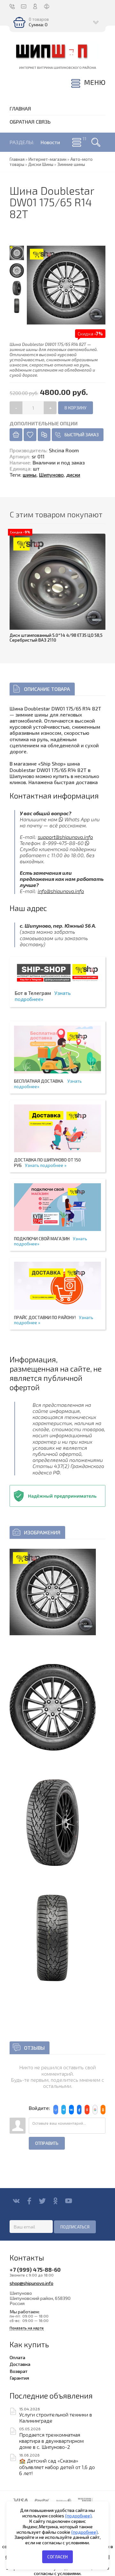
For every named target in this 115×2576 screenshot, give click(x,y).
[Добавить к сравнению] (44, 435)
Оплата (17, 2357)
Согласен (57, 2557)
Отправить (47, 2143)
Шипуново (51, 475)
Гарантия (19, 2378)
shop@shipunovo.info (31, 2283)
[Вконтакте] (16, 2201)
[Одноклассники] (55, 2201)
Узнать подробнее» (43, 996)
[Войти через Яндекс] (87, 2110)
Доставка (20, 2364)
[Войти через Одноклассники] (103, 2110)
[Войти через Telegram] (64, 2110)
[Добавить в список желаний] (30, 435)
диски (73, 475)
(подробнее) (78, 2516)
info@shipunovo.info (61, 891)
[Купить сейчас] (16, 435)
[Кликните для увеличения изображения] (53, 1592)
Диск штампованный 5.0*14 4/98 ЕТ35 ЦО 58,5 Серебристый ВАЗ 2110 (56, 638)
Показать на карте (27, 2328)
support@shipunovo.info (65, 837)
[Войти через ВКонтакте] (71, 2110)
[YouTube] (69, 2201)
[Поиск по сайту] (96, 142)
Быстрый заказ (82, 435)
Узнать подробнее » (46, 1165)
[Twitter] (42, 2201)
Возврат (19, 2371)
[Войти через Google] (95, 2110)
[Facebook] (29, 2201)
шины (30, 475)
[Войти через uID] (56, 2110)
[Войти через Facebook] (79, 2110)
